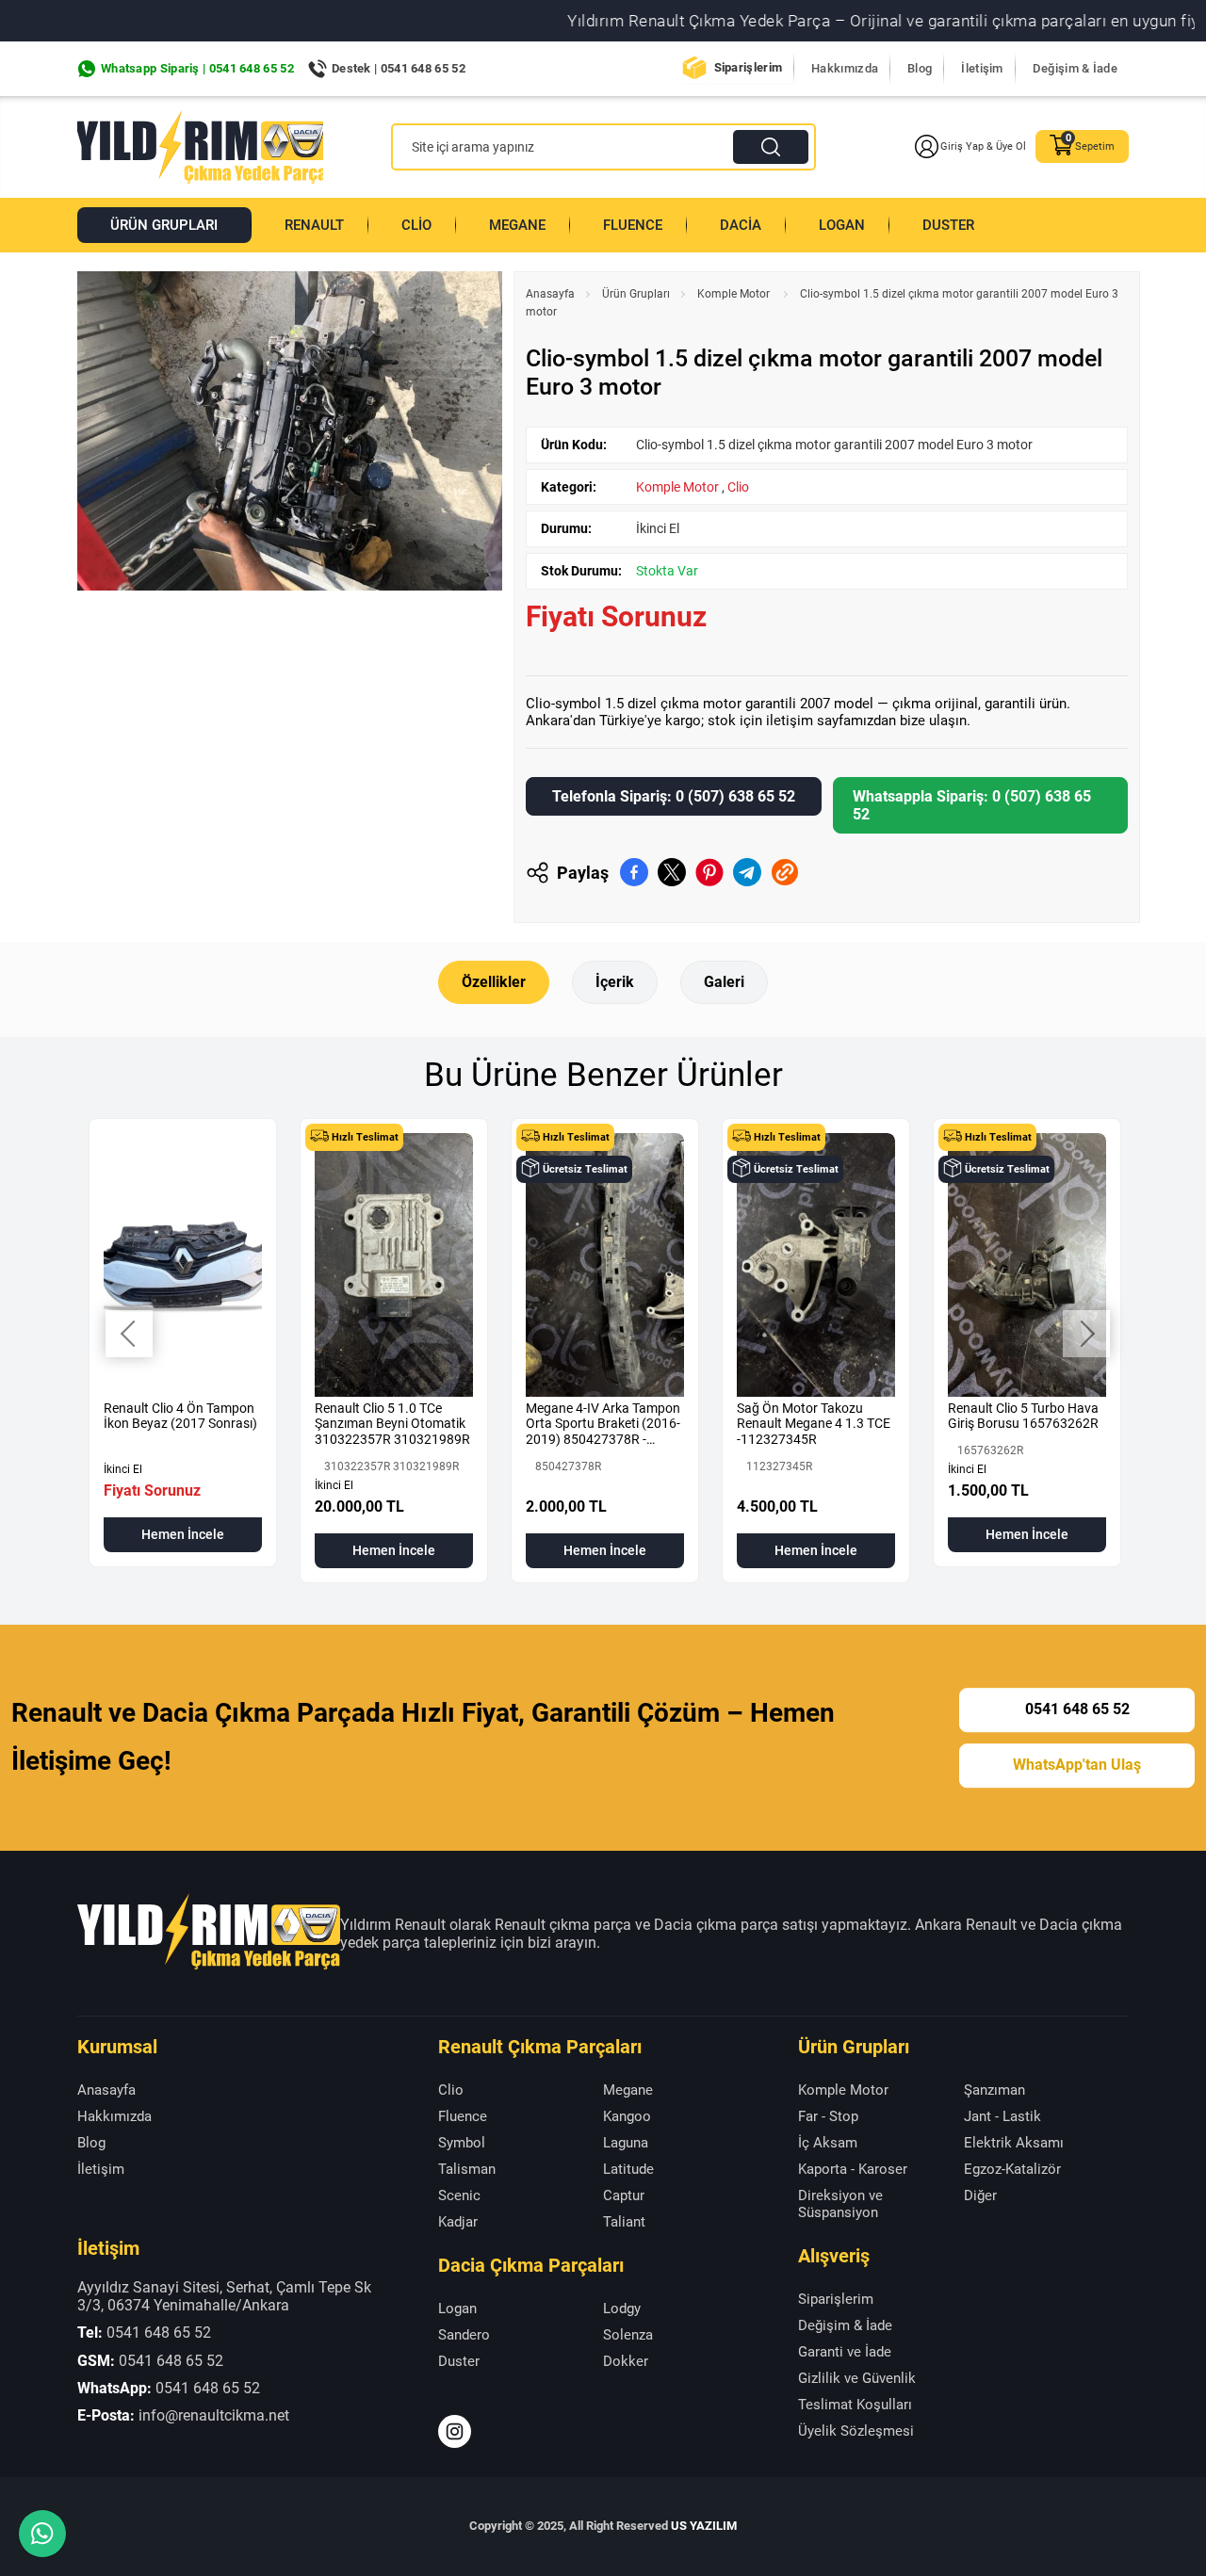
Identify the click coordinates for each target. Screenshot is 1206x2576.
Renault (314, 225)
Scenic (459, 2195)
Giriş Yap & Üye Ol (983, 146)
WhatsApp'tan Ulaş (1077, 1765)
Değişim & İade (1075, 68)
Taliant (624, 2222)
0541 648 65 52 (1077, 1709)
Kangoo (627, 2116)
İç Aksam (828, 2143)
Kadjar (458, 2222)
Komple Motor (735, 294)
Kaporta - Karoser (853, 2169)
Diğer (980, 2195)
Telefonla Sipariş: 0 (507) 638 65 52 (674, 796)
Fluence (633, 225)
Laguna (626, 2143)
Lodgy (622, 2309)
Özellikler (494, 982)
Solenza (628, 2335)
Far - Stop (828, 2116)
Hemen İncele (183, 1534)
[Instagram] (455, 2431)
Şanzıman (994, 2090)
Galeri (724, 982)
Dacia (741, 225)
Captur (624, 2195)
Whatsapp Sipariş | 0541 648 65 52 (197, 68)
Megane (517, 225)
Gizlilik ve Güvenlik (857, 2378)
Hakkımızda (845, 68)
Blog (920, 68)
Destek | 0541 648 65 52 (399, 68)
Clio (416, 225)
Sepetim (1095, 146)
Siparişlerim (749, 67)
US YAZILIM (704, 2526)
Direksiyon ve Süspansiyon (840, 2204)
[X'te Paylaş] (672, 872)
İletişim (982, 68)
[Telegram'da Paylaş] (747, 872)
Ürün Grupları (164, 225)
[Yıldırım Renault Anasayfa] (200, 147)
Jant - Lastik (1002, 2116)
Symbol (462, 2143)
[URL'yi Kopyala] (785, 872)
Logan (842, 225)
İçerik (615, 982)
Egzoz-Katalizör (1012, 2169)
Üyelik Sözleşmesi (856, 2431)
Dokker (626, 2361)
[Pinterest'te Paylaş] (709, 872)
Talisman (467, 2169)
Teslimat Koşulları (855, 2405)
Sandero (464, 2335)
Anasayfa (550, 294)
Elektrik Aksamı (1014, 2143)
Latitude (628, 2169)
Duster (948, 225)
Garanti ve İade (845, 2352)
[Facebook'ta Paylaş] (634, 872)
